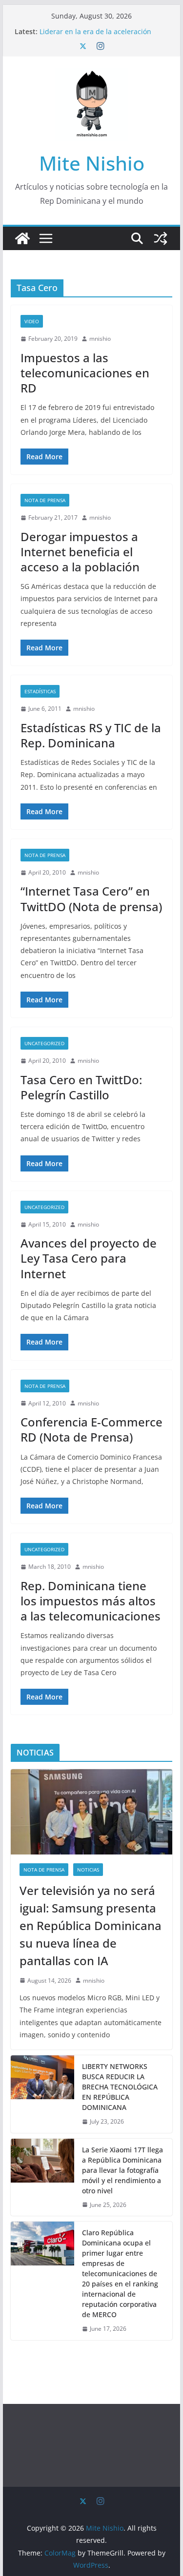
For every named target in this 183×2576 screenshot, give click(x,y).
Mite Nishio (92, 163)
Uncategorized (44, 1043)
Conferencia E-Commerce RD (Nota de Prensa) (91, 1429)
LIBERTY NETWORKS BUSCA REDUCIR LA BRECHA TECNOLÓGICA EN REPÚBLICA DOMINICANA (120, 2087)
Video (32, 321)
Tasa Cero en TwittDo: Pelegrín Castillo (81, 1087)
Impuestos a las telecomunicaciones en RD (85, 373)
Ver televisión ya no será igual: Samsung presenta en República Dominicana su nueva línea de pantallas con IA (91, 1925)
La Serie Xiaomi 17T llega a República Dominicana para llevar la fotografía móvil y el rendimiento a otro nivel (122, 2170)
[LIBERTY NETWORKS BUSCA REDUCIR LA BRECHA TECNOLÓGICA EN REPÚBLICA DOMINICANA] (42, 2094)
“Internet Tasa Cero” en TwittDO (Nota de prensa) (91, 898)
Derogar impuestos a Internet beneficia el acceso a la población (80, 552)
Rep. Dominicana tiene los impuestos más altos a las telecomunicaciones (91, 1601)
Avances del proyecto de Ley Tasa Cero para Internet (89, 1258)
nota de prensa (45, 500)
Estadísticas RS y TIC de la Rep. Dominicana (91, 735)
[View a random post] (161, 238)
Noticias (88, 1870)
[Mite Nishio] (22, 238)
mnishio (100, 339)
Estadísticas (40, 691)
